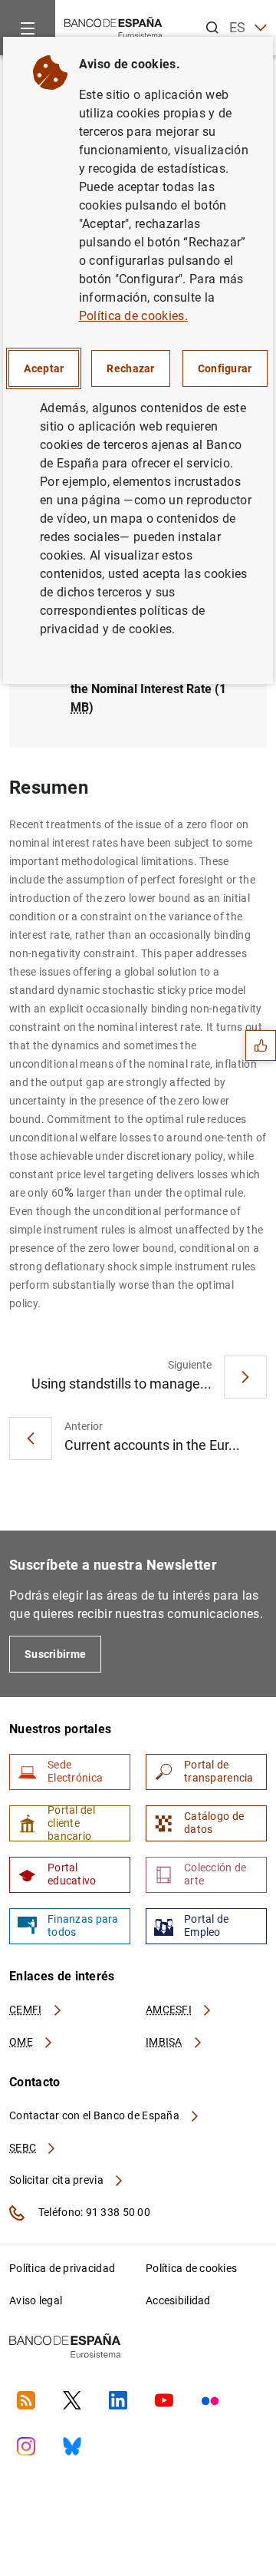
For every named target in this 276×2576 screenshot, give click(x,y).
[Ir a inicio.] (113, 26)
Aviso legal (36, 2300)
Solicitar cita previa (58, 2180)
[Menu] (28, 28)
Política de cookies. (133, 316)
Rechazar (130, 368)
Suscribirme (55, 1654)
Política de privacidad (62, 2268)
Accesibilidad (178, 2300)
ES (238, 27)
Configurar (225, 368)
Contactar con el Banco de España (95, 2115)
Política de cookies (191, 2268)
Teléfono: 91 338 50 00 (93, 2212)
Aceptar (44, 368)
